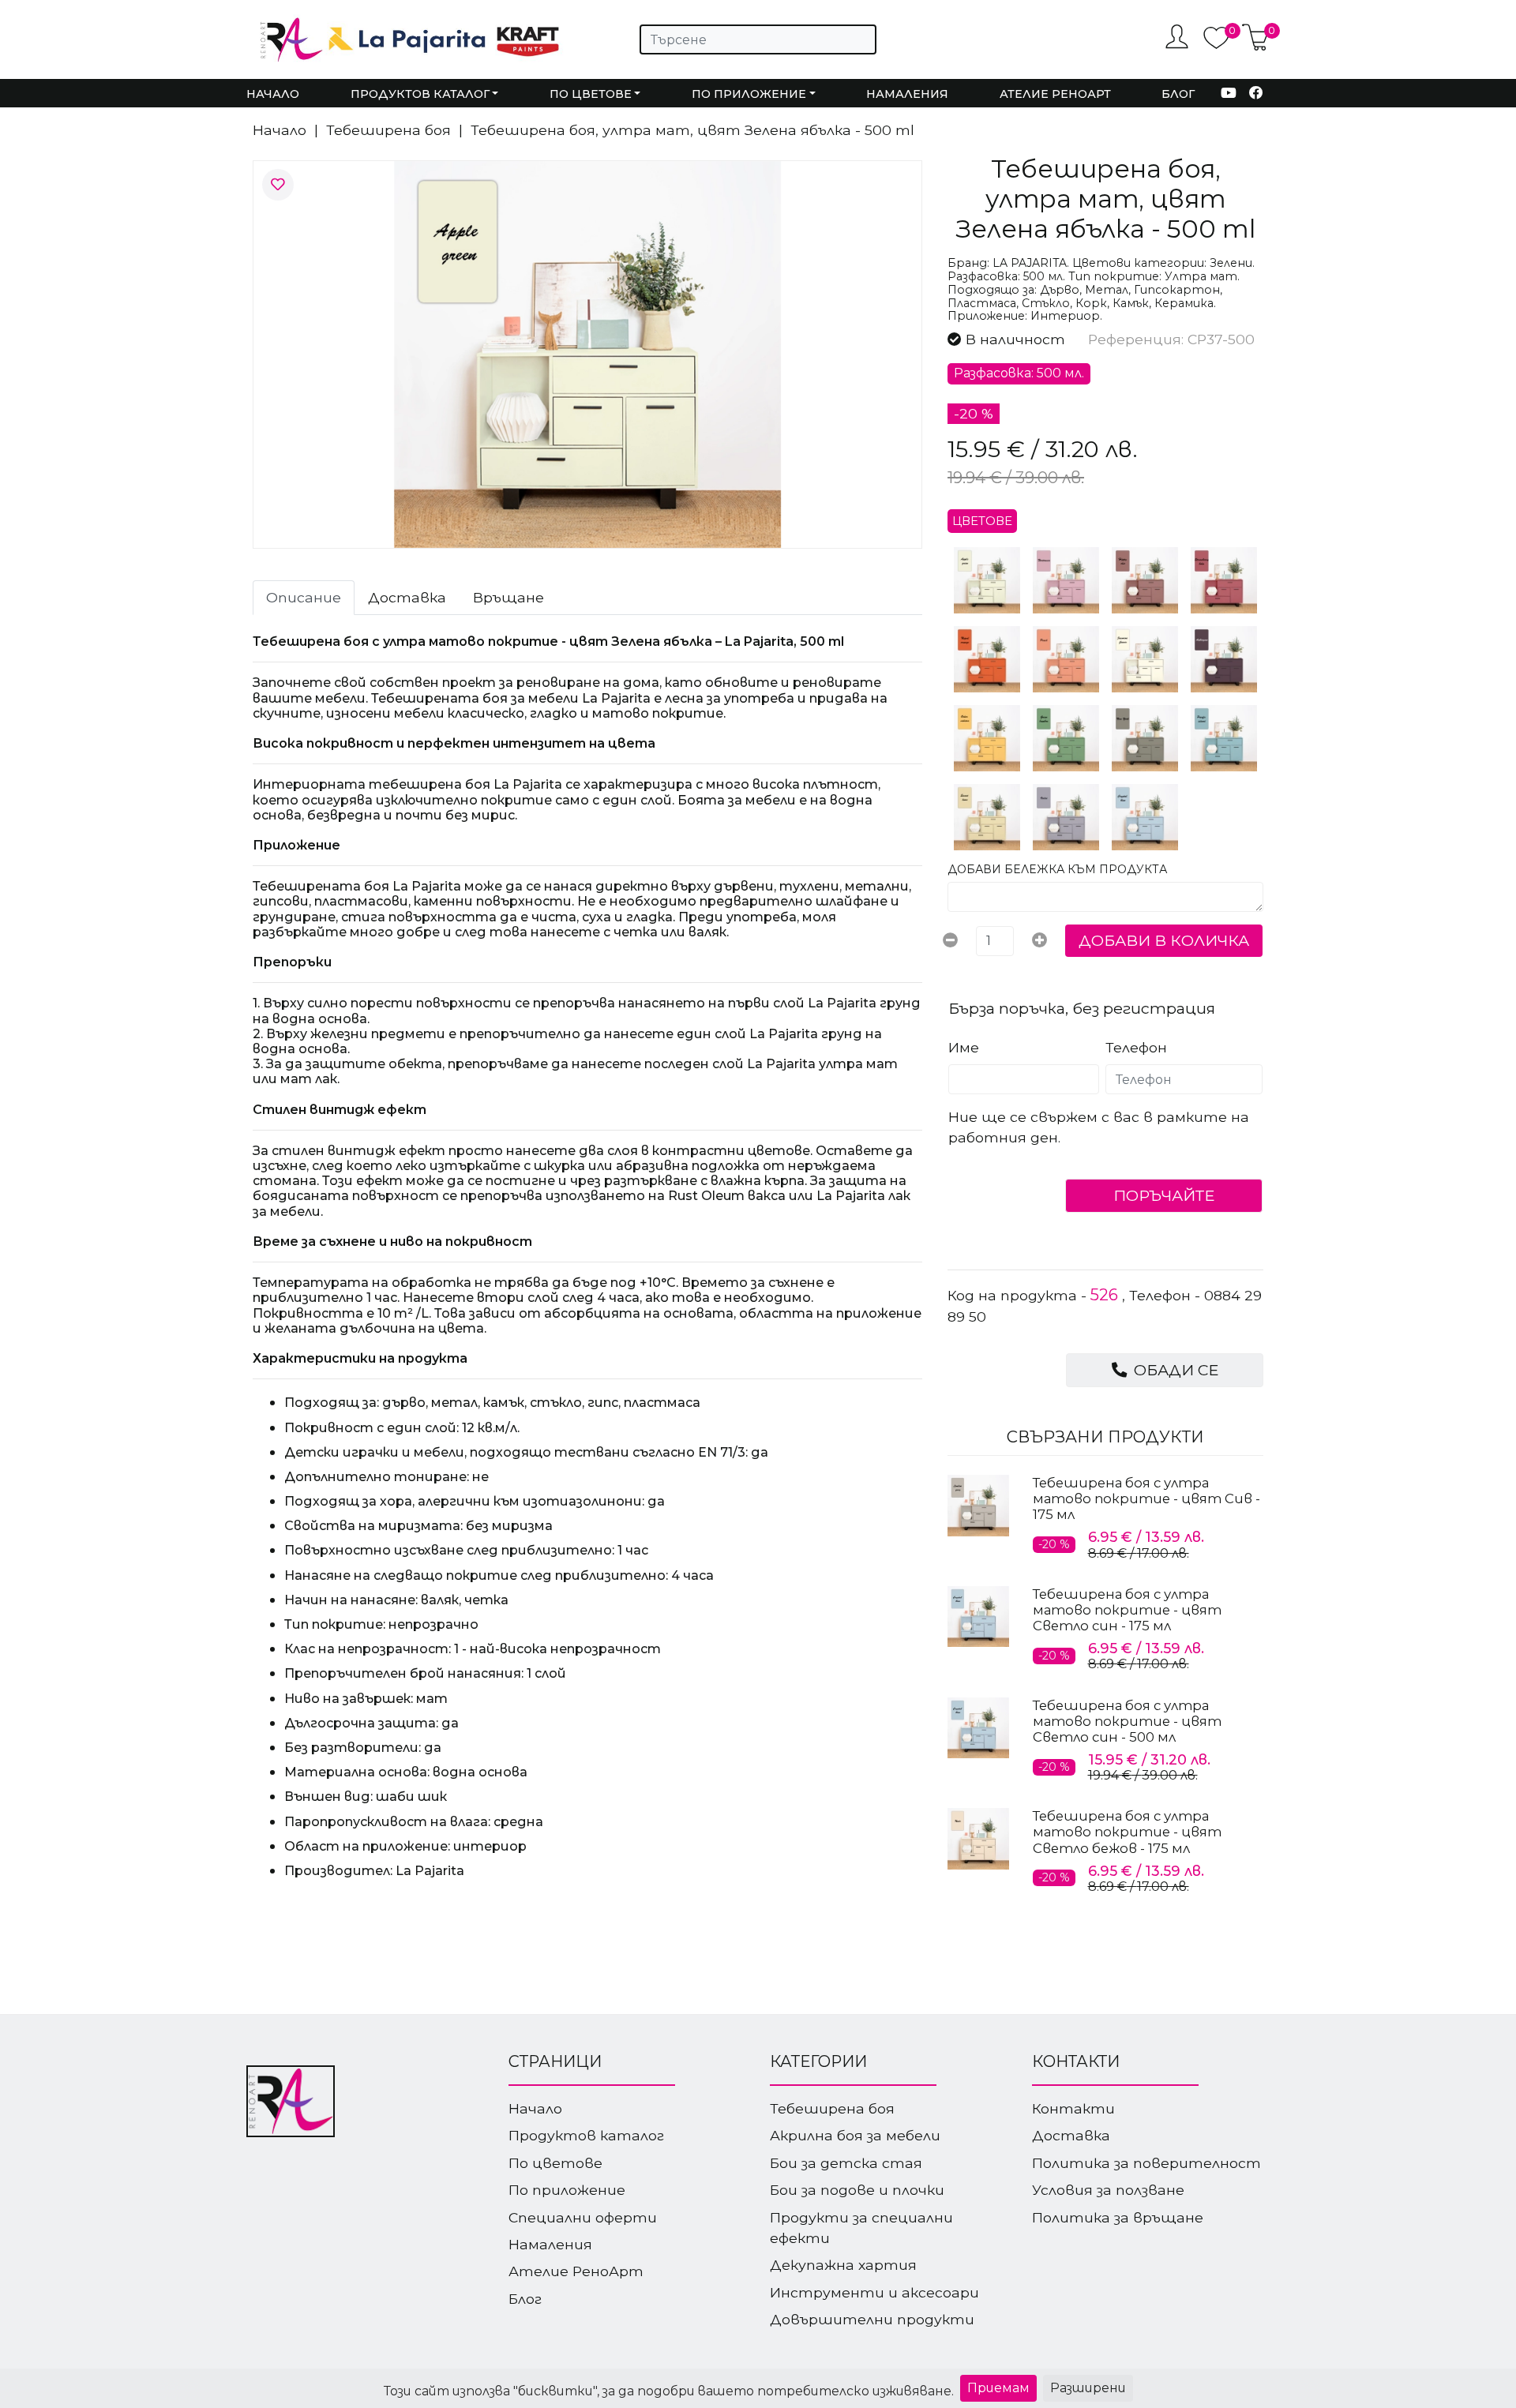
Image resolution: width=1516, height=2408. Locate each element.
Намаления (907, 94)
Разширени (1088, 2388)
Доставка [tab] (407, 597)
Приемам (998, 2388)
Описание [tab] (304, 597)
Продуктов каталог (586, 2135)
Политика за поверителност (1146, 2163)
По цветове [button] (591, 94)
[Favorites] (278, 185)
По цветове (555, 2163)
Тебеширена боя (388, 130)
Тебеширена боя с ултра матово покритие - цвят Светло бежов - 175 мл (1127, 1832)
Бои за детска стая (846, 2163)
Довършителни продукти (872, 2319)
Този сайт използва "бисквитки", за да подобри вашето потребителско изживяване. (669, 2391)
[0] (1216, 45)
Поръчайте (1164, 1195)
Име (964, 1047)
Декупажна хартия (843, 2265)
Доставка (1071, 2135)
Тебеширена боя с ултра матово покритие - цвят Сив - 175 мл (1146, 1498)
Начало (273, 94)
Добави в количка (1164, 940)
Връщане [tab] (508, 597)
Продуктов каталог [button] (420, 94)
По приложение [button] (749, 94)
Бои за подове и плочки (857, 2190)
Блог (1178, 94)
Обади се (1174, 1370)
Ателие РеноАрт (1055, 94)
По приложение (567, 2190)
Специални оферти (583, 2217)
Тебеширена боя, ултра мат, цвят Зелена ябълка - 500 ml (692, 130)
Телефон (1136, 1047)
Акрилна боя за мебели (855, 2135)
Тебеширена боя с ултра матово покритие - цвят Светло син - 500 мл (1127, 1721)
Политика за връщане (1118, 2217)
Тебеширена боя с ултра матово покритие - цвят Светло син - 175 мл (1127, 1610)
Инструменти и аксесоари (874, 2292)
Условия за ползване (1108, 2190)
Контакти (1073, 2108)
